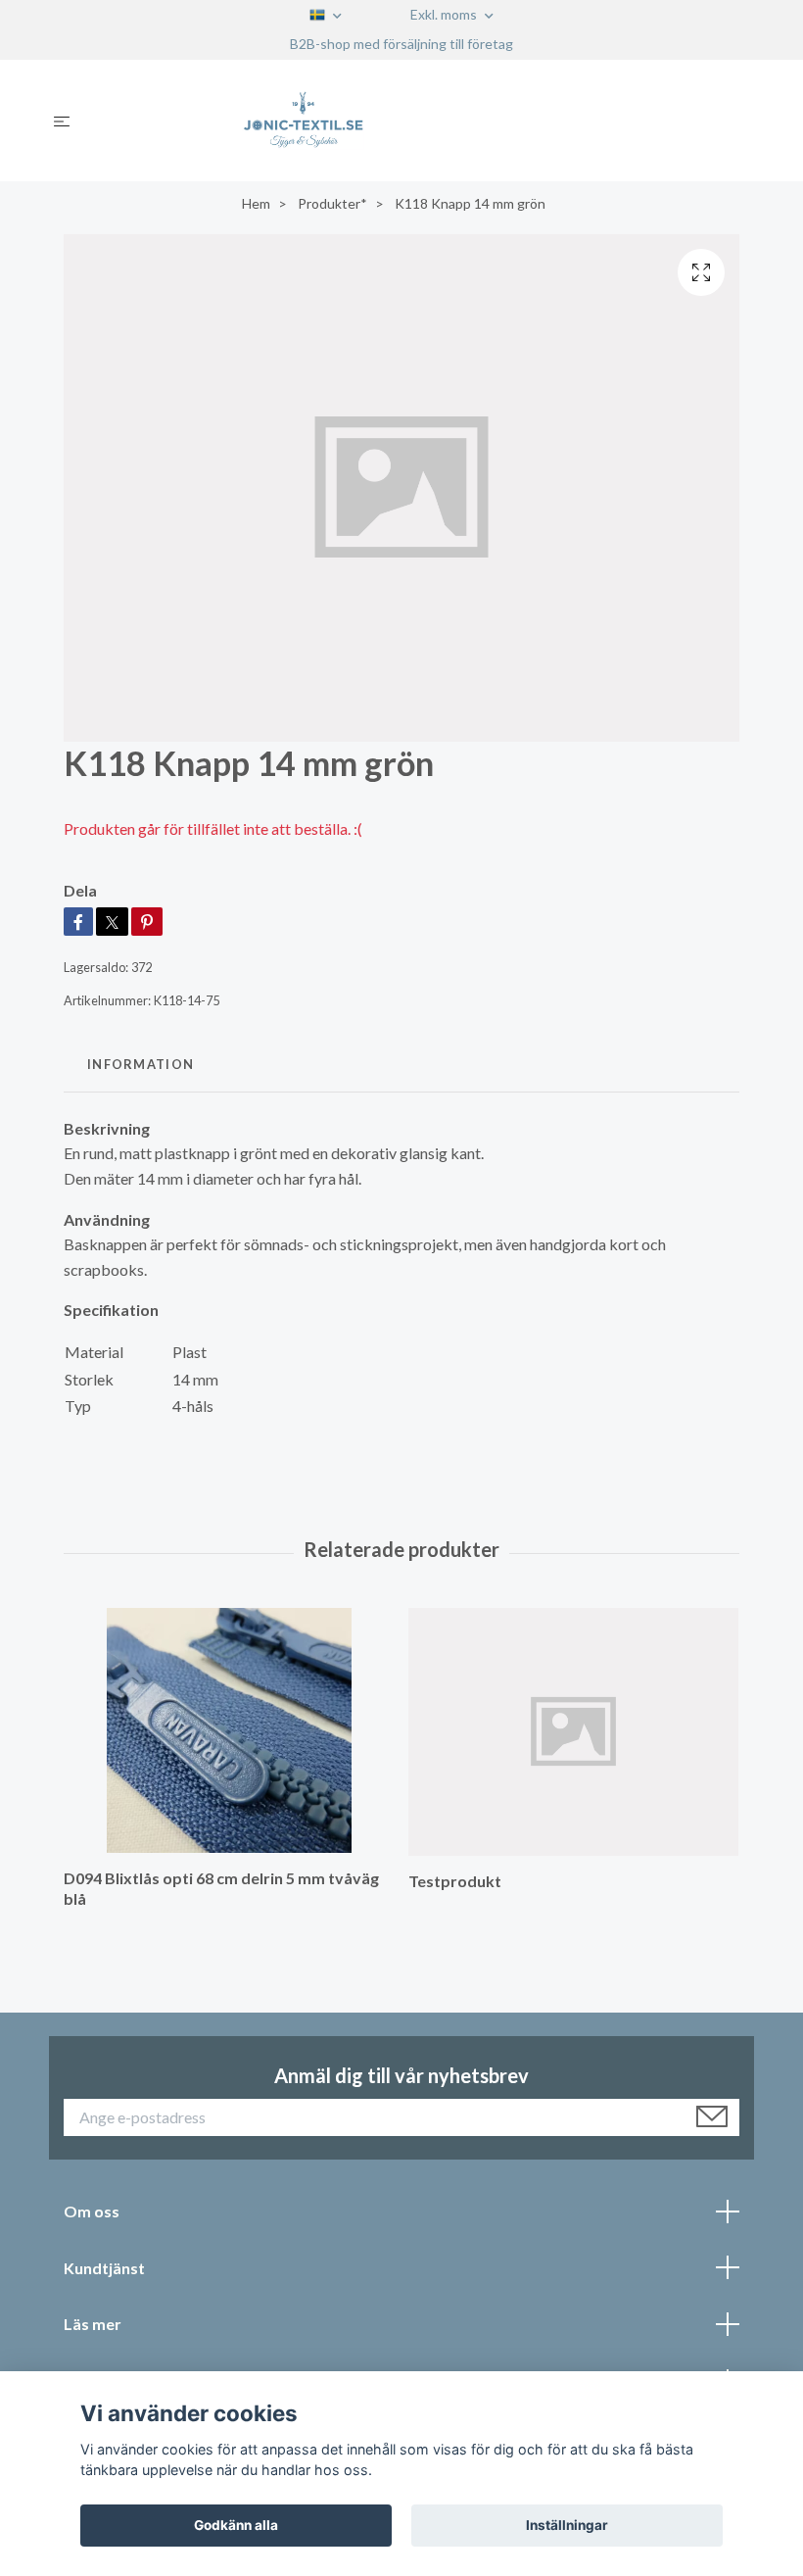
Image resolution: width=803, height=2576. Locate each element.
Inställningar (567, 2525)
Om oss (92, 2211)
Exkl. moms (445, 14)
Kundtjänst (104, 2268)
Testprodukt (455, 1881)
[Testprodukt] (573, 1732)
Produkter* (332, 203)
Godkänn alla (236, 2525)
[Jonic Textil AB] (418, 121)
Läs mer (93, 2324)
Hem (256, 203)
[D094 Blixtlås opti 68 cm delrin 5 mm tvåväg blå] (229, 1730)
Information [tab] (141, 1064)
